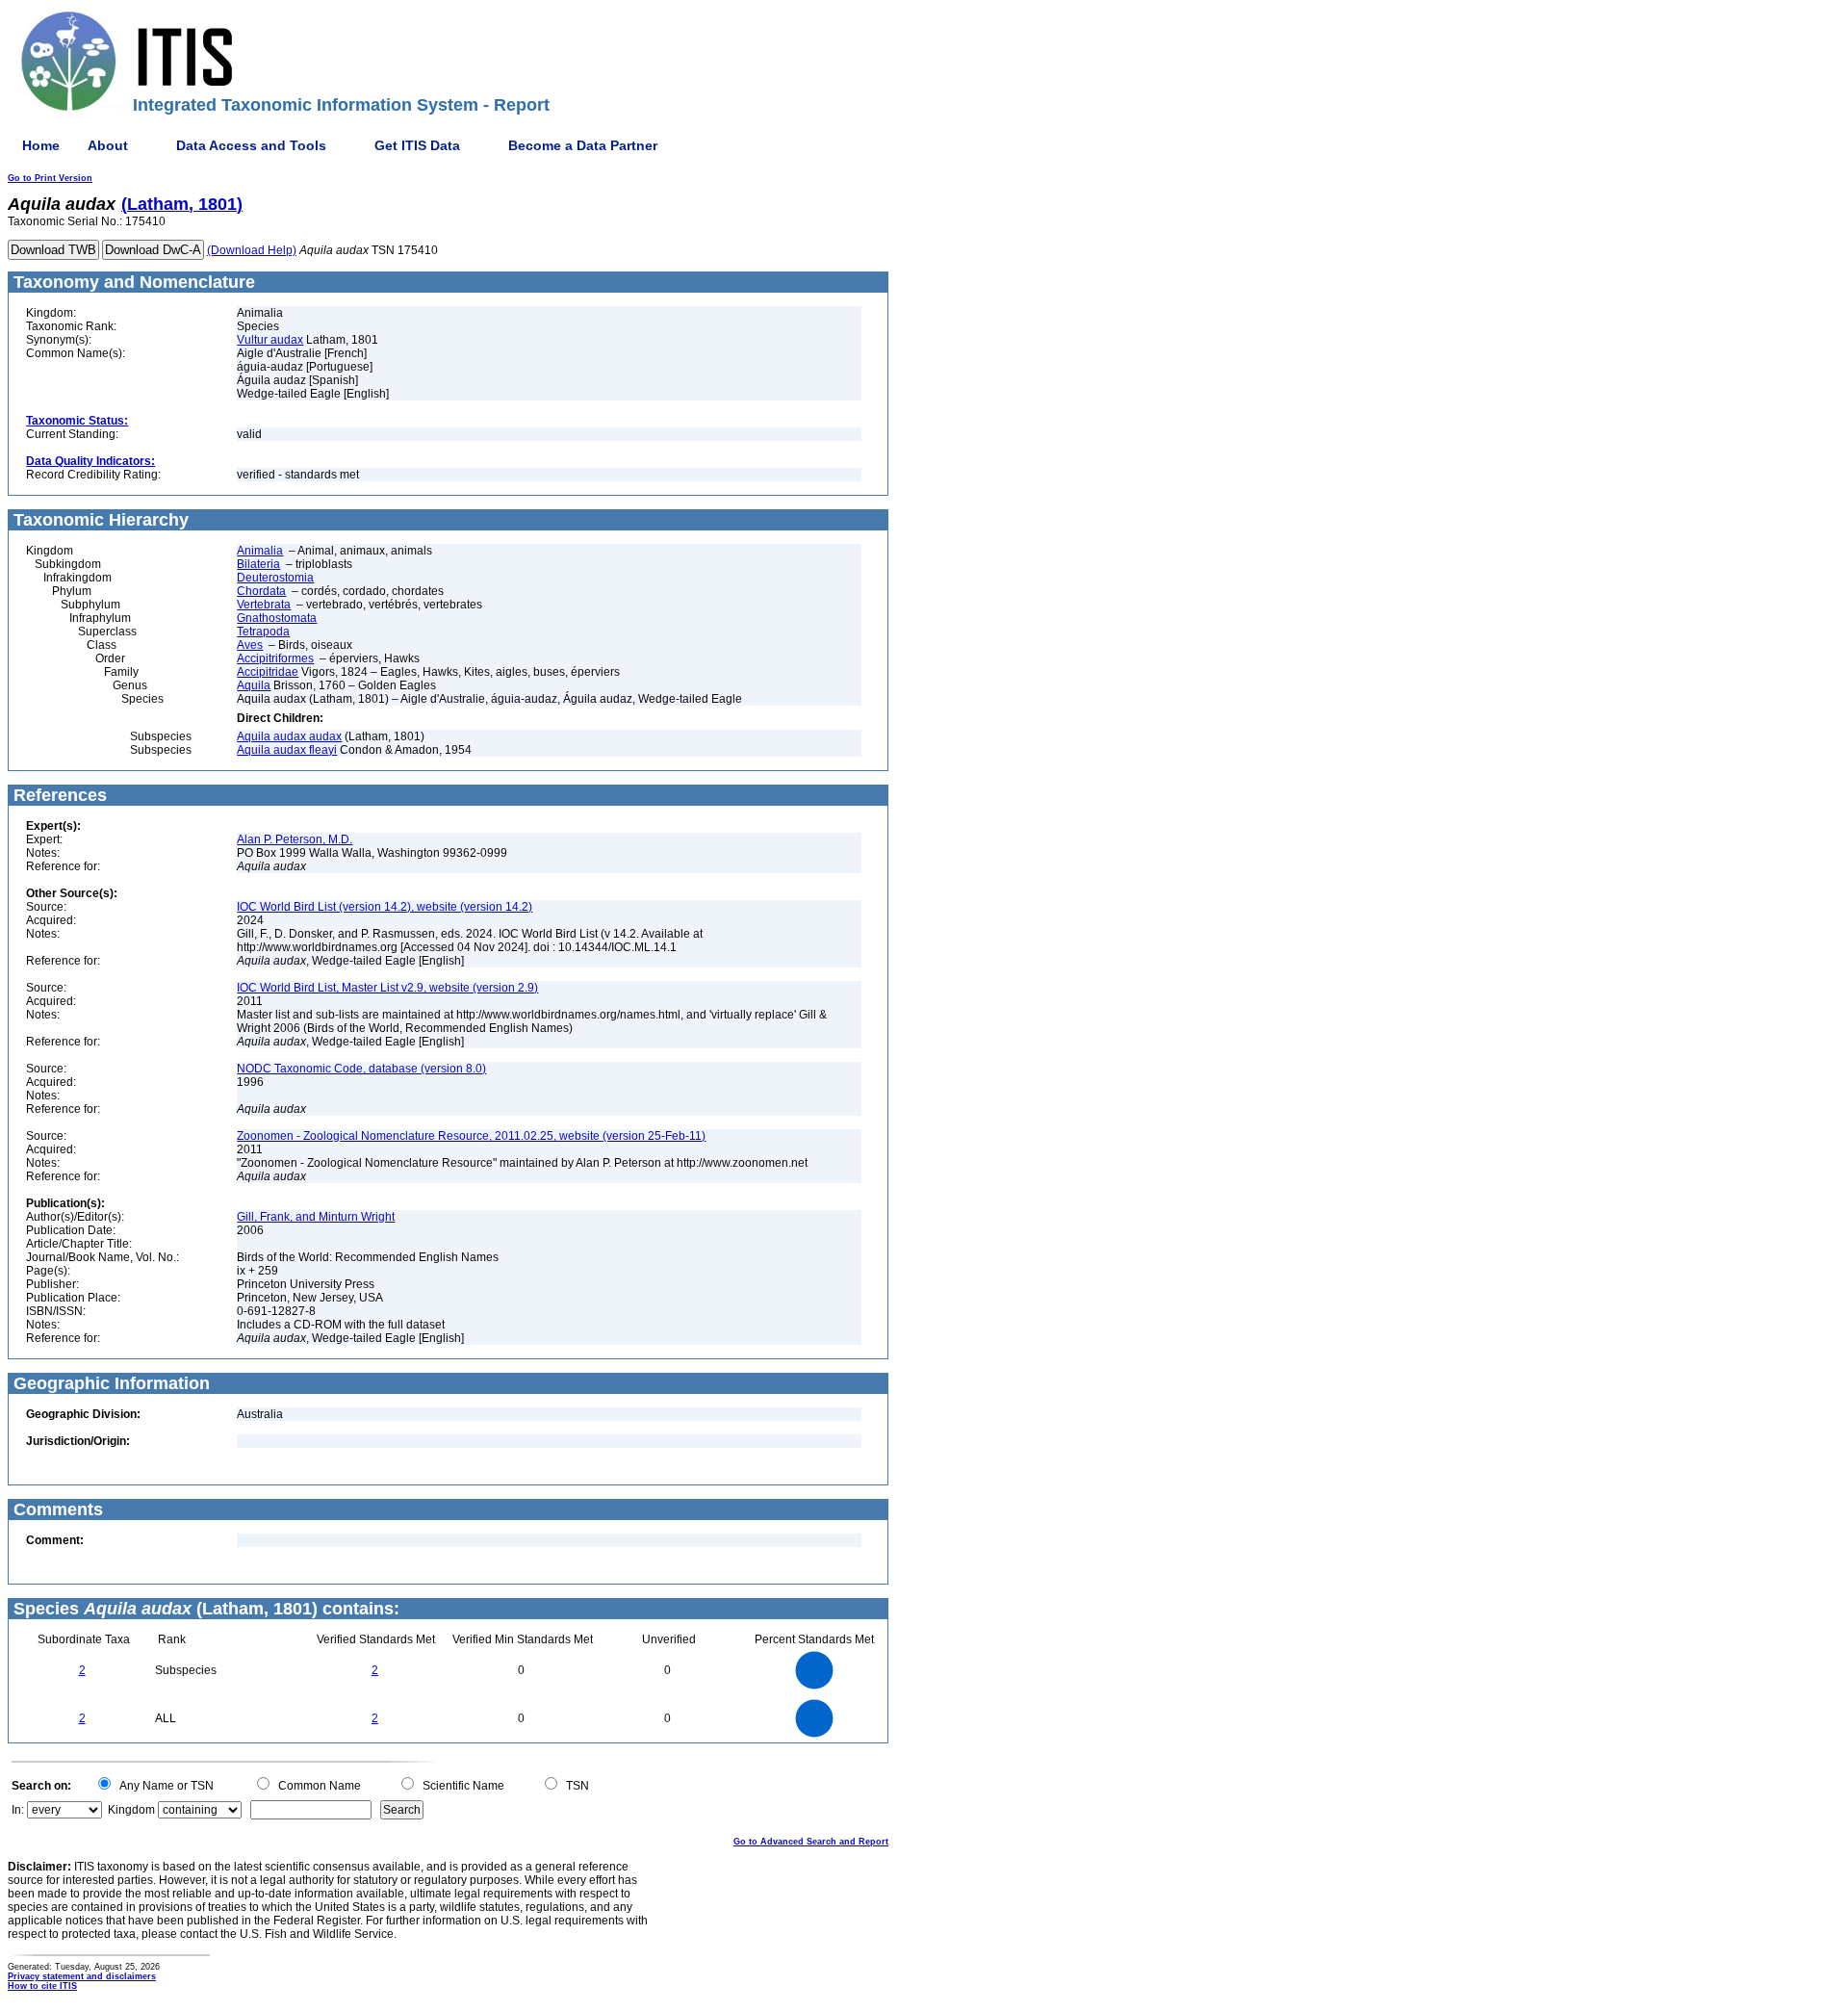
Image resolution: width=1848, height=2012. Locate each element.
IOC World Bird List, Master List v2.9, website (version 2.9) (387, 988)
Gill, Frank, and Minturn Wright (316, 1217)
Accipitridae (268, 672)
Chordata (261, 591)
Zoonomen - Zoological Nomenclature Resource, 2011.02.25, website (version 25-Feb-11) (471, 1136)
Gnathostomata (277, 618)
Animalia (260, 551)
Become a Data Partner (583, 145)
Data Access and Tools (251, 145)
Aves (250, 645)
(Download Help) (252, 250)
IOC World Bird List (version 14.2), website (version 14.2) (385, 907)
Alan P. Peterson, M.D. (295, 839)
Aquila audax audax (289, 736)
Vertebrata (264, 605)
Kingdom (131, 1810)
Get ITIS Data (417, 145)
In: (18, 1810)
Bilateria (258, 564)
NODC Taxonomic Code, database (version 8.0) (361, 1069)
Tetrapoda (263, 632)
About (108, 145)
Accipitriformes (275, 658)
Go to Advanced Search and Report (811, 1842)
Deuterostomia (275, 578)
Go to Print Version (50, 178)
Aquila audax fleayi (287, 750)
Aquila (254, 685)
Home (41, 145)
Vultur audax (270, 340)
